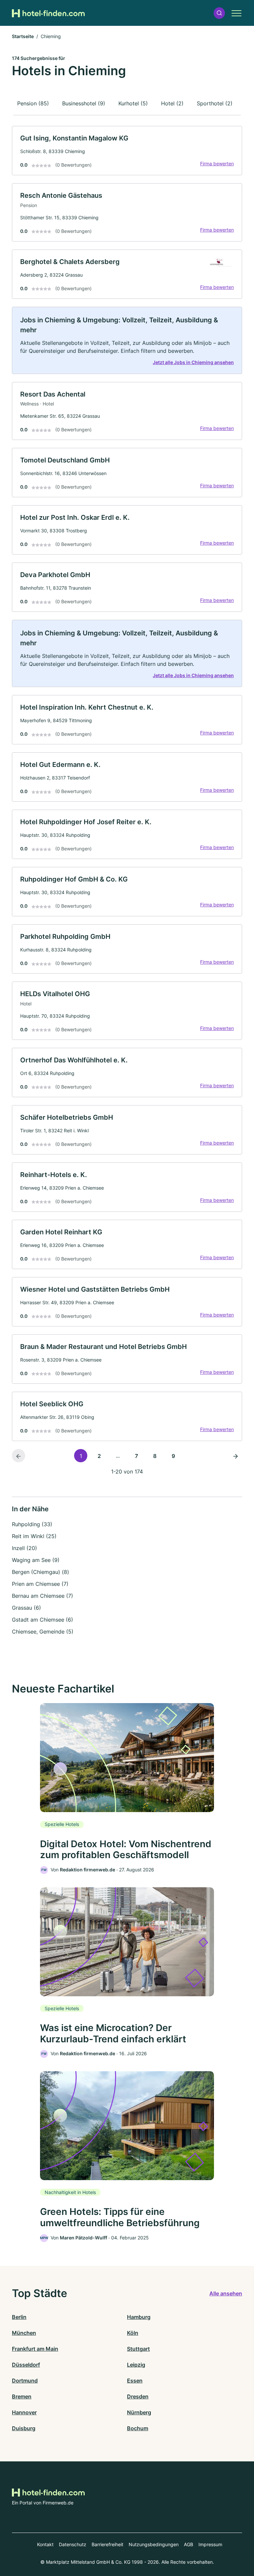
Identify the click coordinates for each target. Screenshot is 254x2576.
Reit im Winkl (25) (34, 1536)
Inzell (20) (24, 1548)
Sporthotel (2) (215, 103)
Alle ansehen (226, 2293)
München (24, 2333)
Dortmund (25, 2381)
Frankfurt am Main (35, 2349)
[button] (219, 13)
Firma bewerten (217, 163)
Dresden (138, 2396)
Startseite (23, 36)
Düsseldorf (26, 2365)
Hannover (24, 2412)
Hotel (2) (172, 103)
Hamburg (139, 2317)
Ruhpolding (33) (32, 1524)
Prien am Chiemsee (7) (40, 1584)
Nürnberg (139, 2412)
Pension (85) (33, 103)
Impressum (210, 2544)
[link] (127, 151)
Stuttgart (138, 2349)
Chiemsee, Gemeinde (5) (43, 1632)
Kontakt (45, 2544)
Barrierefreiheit (107, 2544)
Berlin (19, 2317)
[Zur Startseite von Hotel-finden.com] (48, 13)
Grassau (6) (26, 1608)
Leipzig (136, 2365)
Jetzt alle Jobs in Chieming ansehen (193, 362)
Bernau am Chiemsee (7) (42, 1596)
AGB (189, 2544)
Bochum (138, 2428)
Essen (135, 2381)
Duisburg (24, 2428)
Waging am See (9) (36, 1560)
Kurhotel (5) (133, 103)
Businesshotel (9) (84, 103)
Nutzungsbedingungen (154, 2544)
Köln (133, 2333)
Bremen (22, 2396)
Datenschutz (73, 2544)
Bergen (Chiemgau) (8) (41, 1572)
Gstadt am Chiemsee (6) (42, 1620)
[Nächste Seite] (235, 1456)
